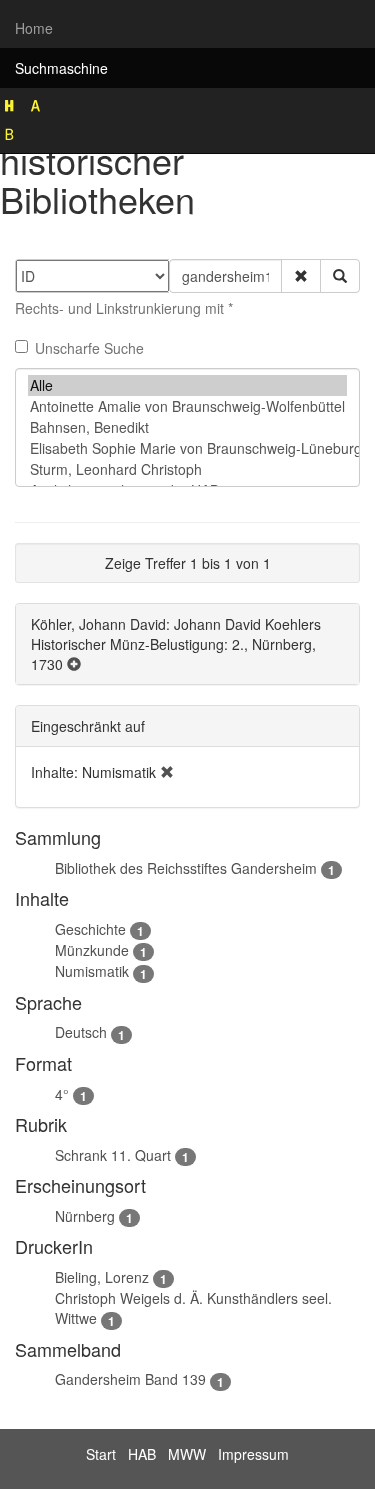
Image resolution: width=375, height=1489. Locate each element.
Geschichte (90, 929)
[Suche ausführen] (340, 276)
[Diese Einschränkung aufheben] (167, 772)
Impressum (253, 1454)
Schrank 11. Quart (113, 1155)
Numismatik (92, 971)
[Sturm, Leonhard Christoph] (187, 469)
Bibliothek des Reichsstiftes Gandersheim (186, 868)
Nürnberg (85, 1216)
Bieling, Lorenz (102, 1277)
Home (34, 28)
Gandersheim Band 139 (130, 1379)
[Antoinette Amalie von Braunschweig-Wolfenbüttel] (187, 406)
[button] (301, 276)
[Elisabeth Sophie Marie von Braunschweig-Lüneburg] (187, 448)
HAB (142, 1454)
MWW (187, 1454)
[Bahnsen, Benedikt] (187, 427)
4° (62, 1094)
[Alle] (187, 385)
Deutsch (81, 1032)
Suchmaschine (61, 68)
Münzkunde (92, 950)
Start (101, 1454)
